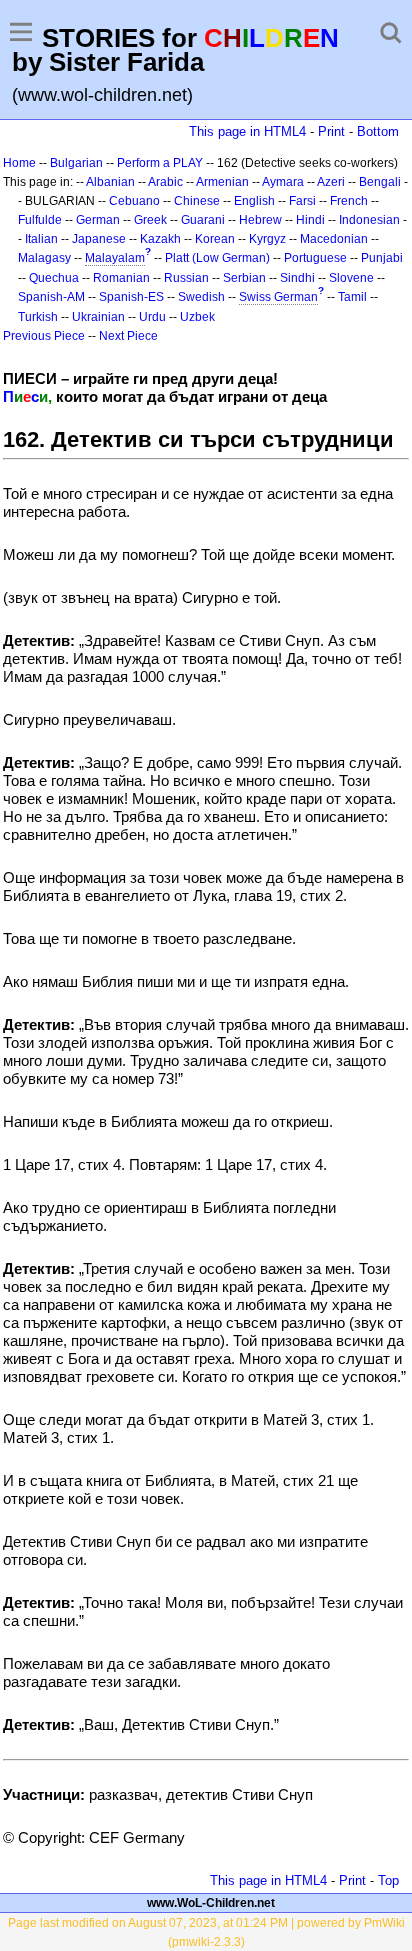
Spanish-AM (51, 297)
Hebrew (260, 220)
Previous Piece (44, 336)
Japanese (99, 239)
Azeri (331, 182)
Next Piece (128, 336)
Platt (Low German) (217, 258)
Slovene (351, 278)
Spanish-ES (131, 297)
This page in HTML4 (247, 131)
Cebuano (134, 201)
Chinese (197, 201)
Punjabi (382, 258)
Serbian (244, 278)
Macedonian (334, 239)
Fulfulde (40, 220)
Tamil (352, 297)
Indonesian (369, 220)
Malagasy (44, 258)
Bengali (380, 182)
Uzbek (197, 317)
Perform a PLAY (160, 163)
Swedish (201, 297)
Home (19, 163)
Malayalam (115, 258)
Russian (186, 278)
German (98, 220)
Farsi (302, 201)
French (349, 201)
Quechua (54, 278)
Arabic (165, 182)
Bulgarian (76, 163)
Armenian (222, 182)
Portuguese (315, 258)
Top (388, 1880)
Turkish (38, 317)
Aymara (283, 182)
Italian (41, 239)
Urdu (152, 317)
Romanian (121, 278)
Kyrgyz (267, 239)
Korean (215, 239)
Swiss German (278, 297)
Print (331, 131)
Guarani (203, 220)
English (254, 201)
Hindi (310, 220)
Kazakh (160, 239)
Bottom (378, 131)
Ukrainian (98, 317)
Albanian (110, 182)
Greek (150, 220)
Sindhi (297, 278)
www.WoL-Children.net (211, 1903)
